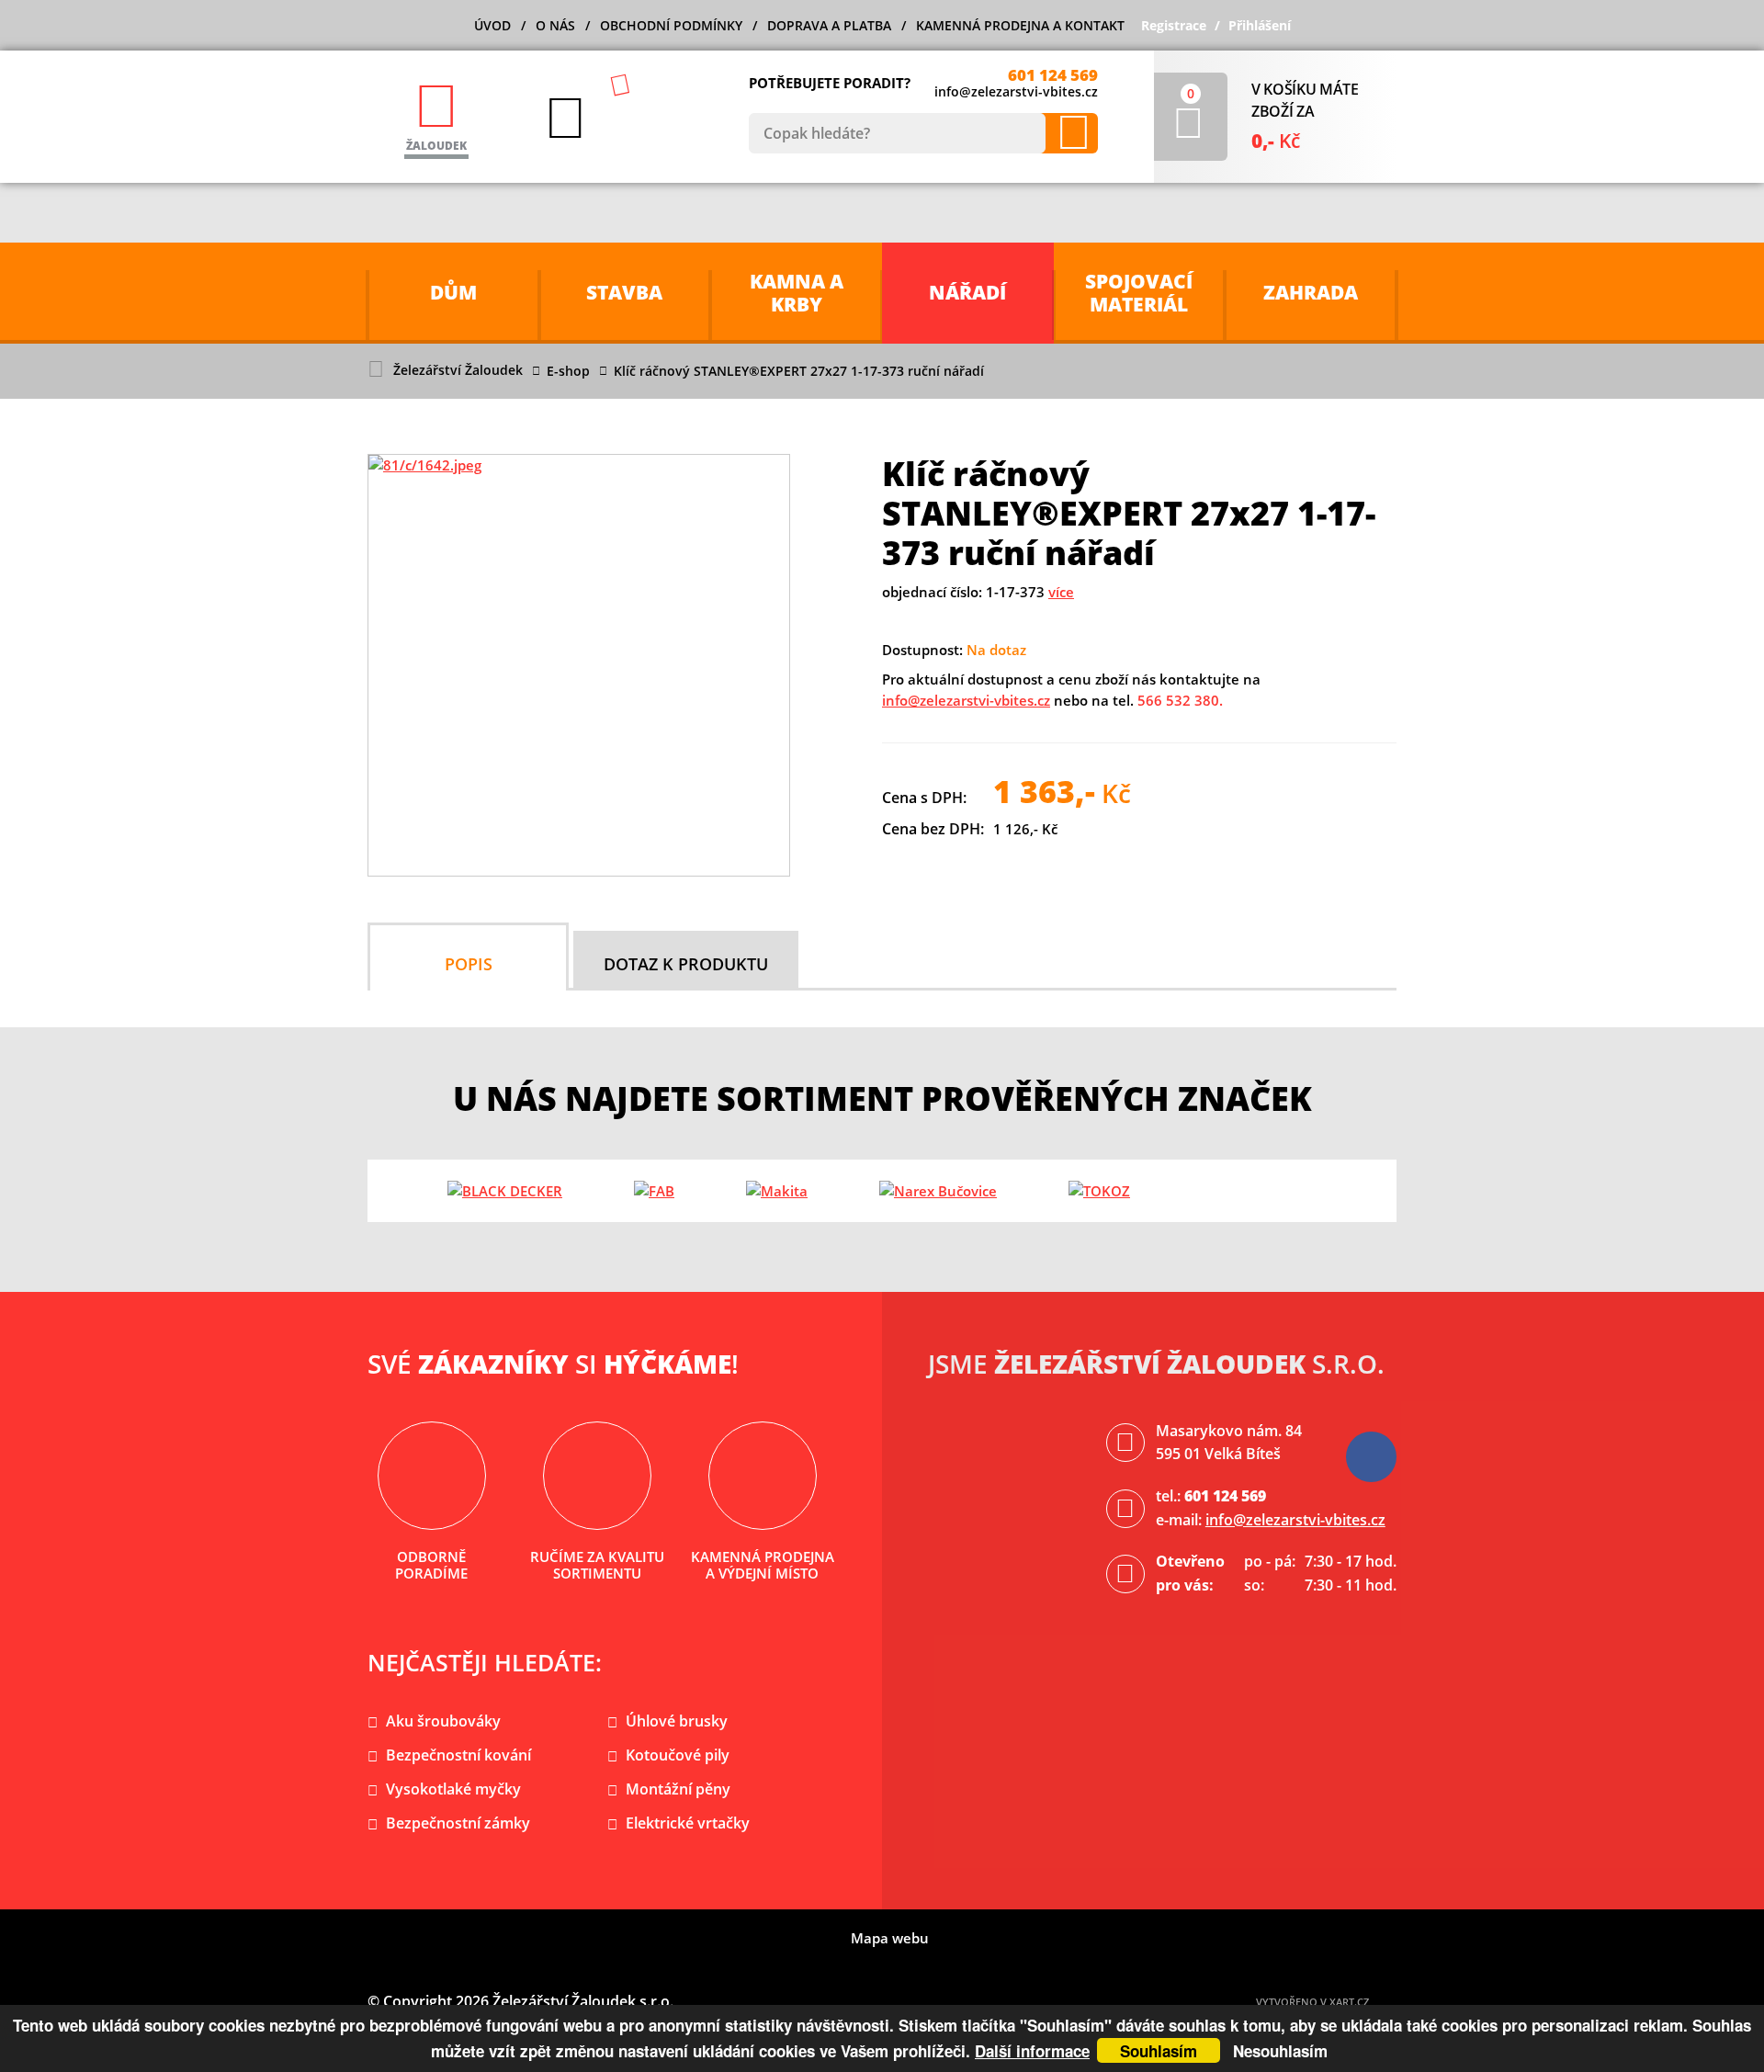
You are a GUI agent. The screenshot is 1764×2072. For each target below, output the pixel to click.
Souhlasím (1159, 2051)
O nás (555, 25)
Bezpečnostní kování (458, 1755)
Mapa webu (890, 1938)
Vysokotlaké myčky (453, 1789)
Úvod (492, 25)
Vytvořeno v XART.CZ (1312, 2002)
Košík (1191, 93)
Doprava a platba (829, 25)
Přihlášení (1260, 25)
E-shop (568, 371)
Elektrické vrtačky (688, 1823)
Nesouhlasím (1280, 2051)
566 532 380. (1180, 700)
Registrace (1174, 25)
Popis (469, 964)
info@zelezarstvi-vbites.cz (1016, 91)
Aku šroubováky (443, 1721)
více (1061, 592)
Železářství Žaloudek (458, 370)
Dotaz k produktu (686, 964)
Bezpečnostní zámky (458, 1823)
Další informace (1032, 2051)
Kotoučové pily (678, 1755)
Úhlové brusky (677, 1721)
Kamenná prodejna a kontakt (1020, 25)
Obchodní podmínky (671, 25)
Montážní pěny (678, 1789)
